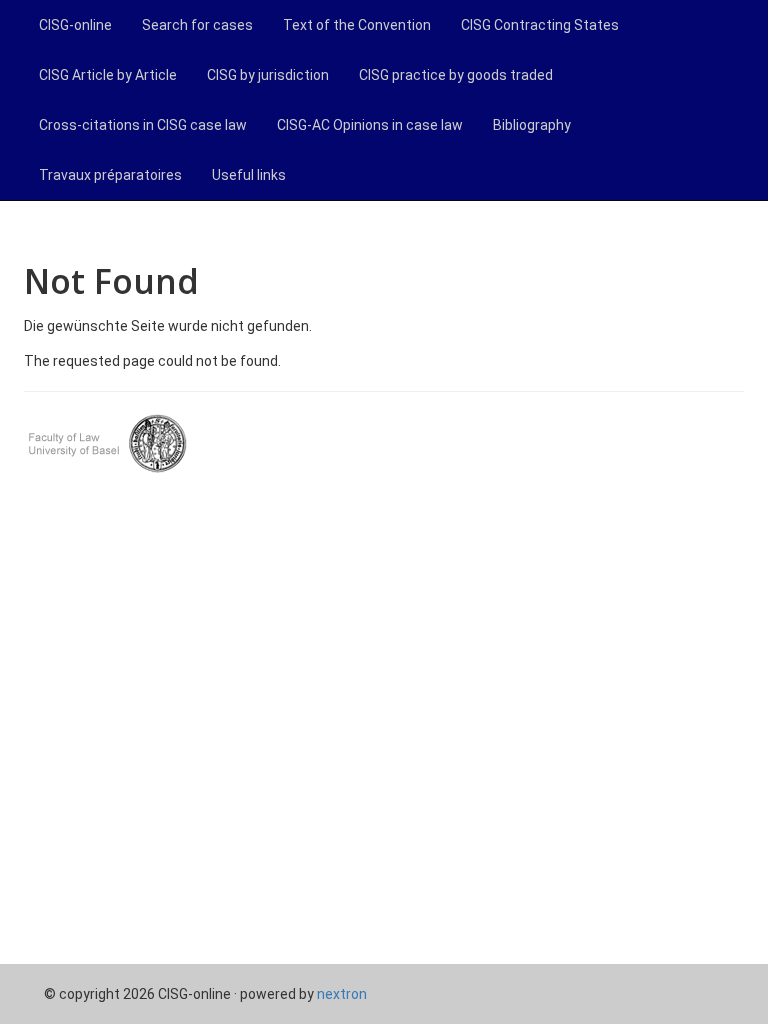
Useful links (249, 175)
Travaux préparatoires (110, 175)
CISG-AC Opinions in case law (370, 125)
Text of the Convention (357, 25)
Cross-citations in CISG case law (143, 125)
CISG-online (75, 25)
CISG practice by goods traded (456, 75)
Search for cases (197, 25)
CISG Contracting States (540, 25)
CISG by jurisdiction (268, 75)
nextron (342, 994)
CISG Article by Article (108, 75)
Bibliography (532, 125)
